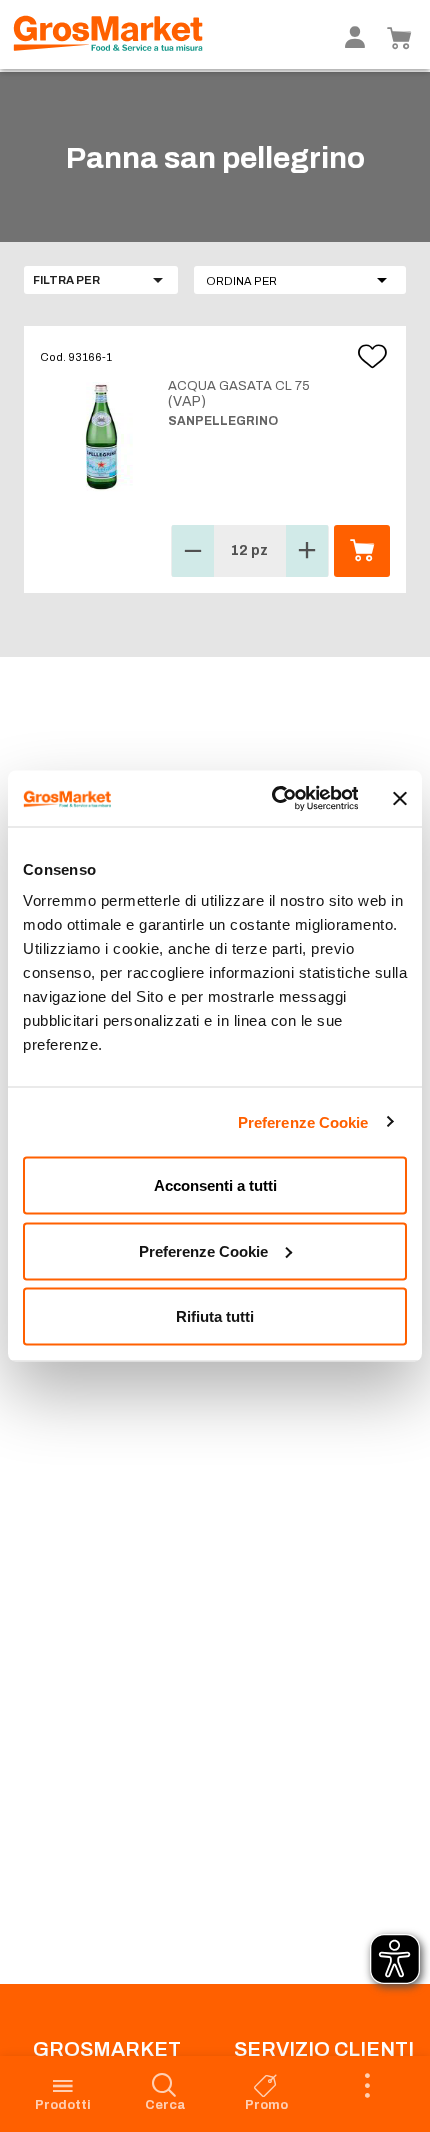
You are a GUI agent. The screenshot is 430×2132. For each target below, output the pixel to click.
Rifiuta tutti (215, 1316)
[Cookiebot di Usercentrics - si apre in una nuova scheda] (272, 799)
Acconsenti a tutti (215, 1185)
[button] (300, 280)
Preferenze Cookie (303, 1121)
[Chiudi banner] (400, 798)
